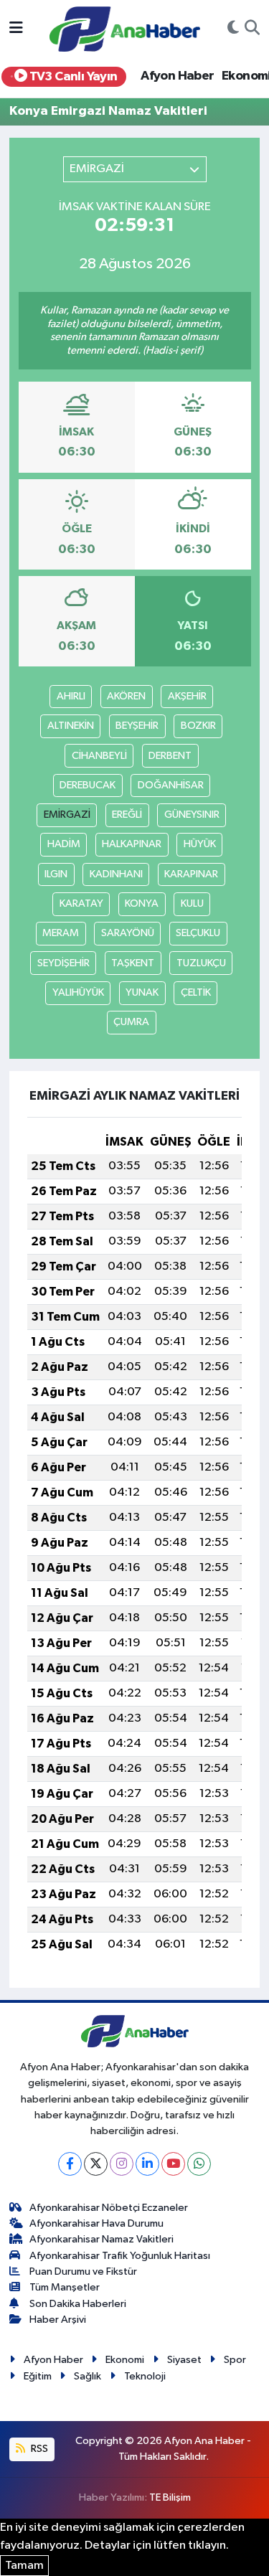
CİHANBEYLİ (99, 756)
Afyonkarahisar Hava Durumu (96, 2223)
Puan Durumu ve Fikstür (83, 2271)
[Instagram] (122, 2164)
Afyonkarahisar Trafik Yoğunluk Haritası (120, 2256)
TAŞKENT (133, 963)
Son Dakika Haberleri (78, 2304)
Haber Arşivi (58, 2320)
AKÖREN (126, 696)
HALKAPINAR (132, 844)
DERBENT (170, 756)
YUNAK (142, 992)
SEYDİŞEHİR (63, 963)
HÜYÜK (200, 844)
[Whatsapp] (199, 2164)
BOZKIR (198, 726)
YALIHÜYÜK (78, 992)
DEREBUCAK (88, 785)
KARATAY (81, 904)
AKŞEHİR (187, 696)
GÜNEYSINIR (192, 815)
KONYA (142, 904)
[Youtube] (173, 2164)
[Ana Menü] (16, 29)
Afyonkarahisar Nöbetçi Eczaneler (109, 2208)
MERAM (61, 933)
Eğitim (38, 2376)
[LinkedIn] (147, 2164)
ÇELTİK (196, 992)
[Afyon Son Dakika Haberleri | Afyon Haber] (125, 28)
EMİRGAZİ (67, 815)
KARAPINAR (191, 874)
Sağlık (88, 2376)
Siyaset (184, 2360)
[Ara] (252, 29)
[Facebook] (70, 2164)
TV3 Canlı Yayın (72, 77)
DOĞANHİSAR (171, 785)
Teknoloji (145, 2376)
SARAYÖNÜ (128, 933)
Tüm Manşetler (65, 2287)
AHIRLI (71, 696)
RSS (38, 2449)
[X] (96, 2164)
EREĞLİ (127, 815)
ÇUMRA (131, 1022)
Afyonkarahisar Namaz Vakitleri (102, 2239)
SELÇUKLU (198, 933)
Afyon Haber (177, 76)
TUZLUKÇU (201, 963)
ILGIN (56, 874)
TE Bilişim (170, 2497)
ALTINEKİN (71, 726)
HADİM (64, 844)
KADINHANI (116, 874)
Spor (235, 2360)
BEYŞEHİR (137, 726)
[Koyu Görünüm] (233, 29)
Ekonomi (125, 2360)
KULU (192, 904)
